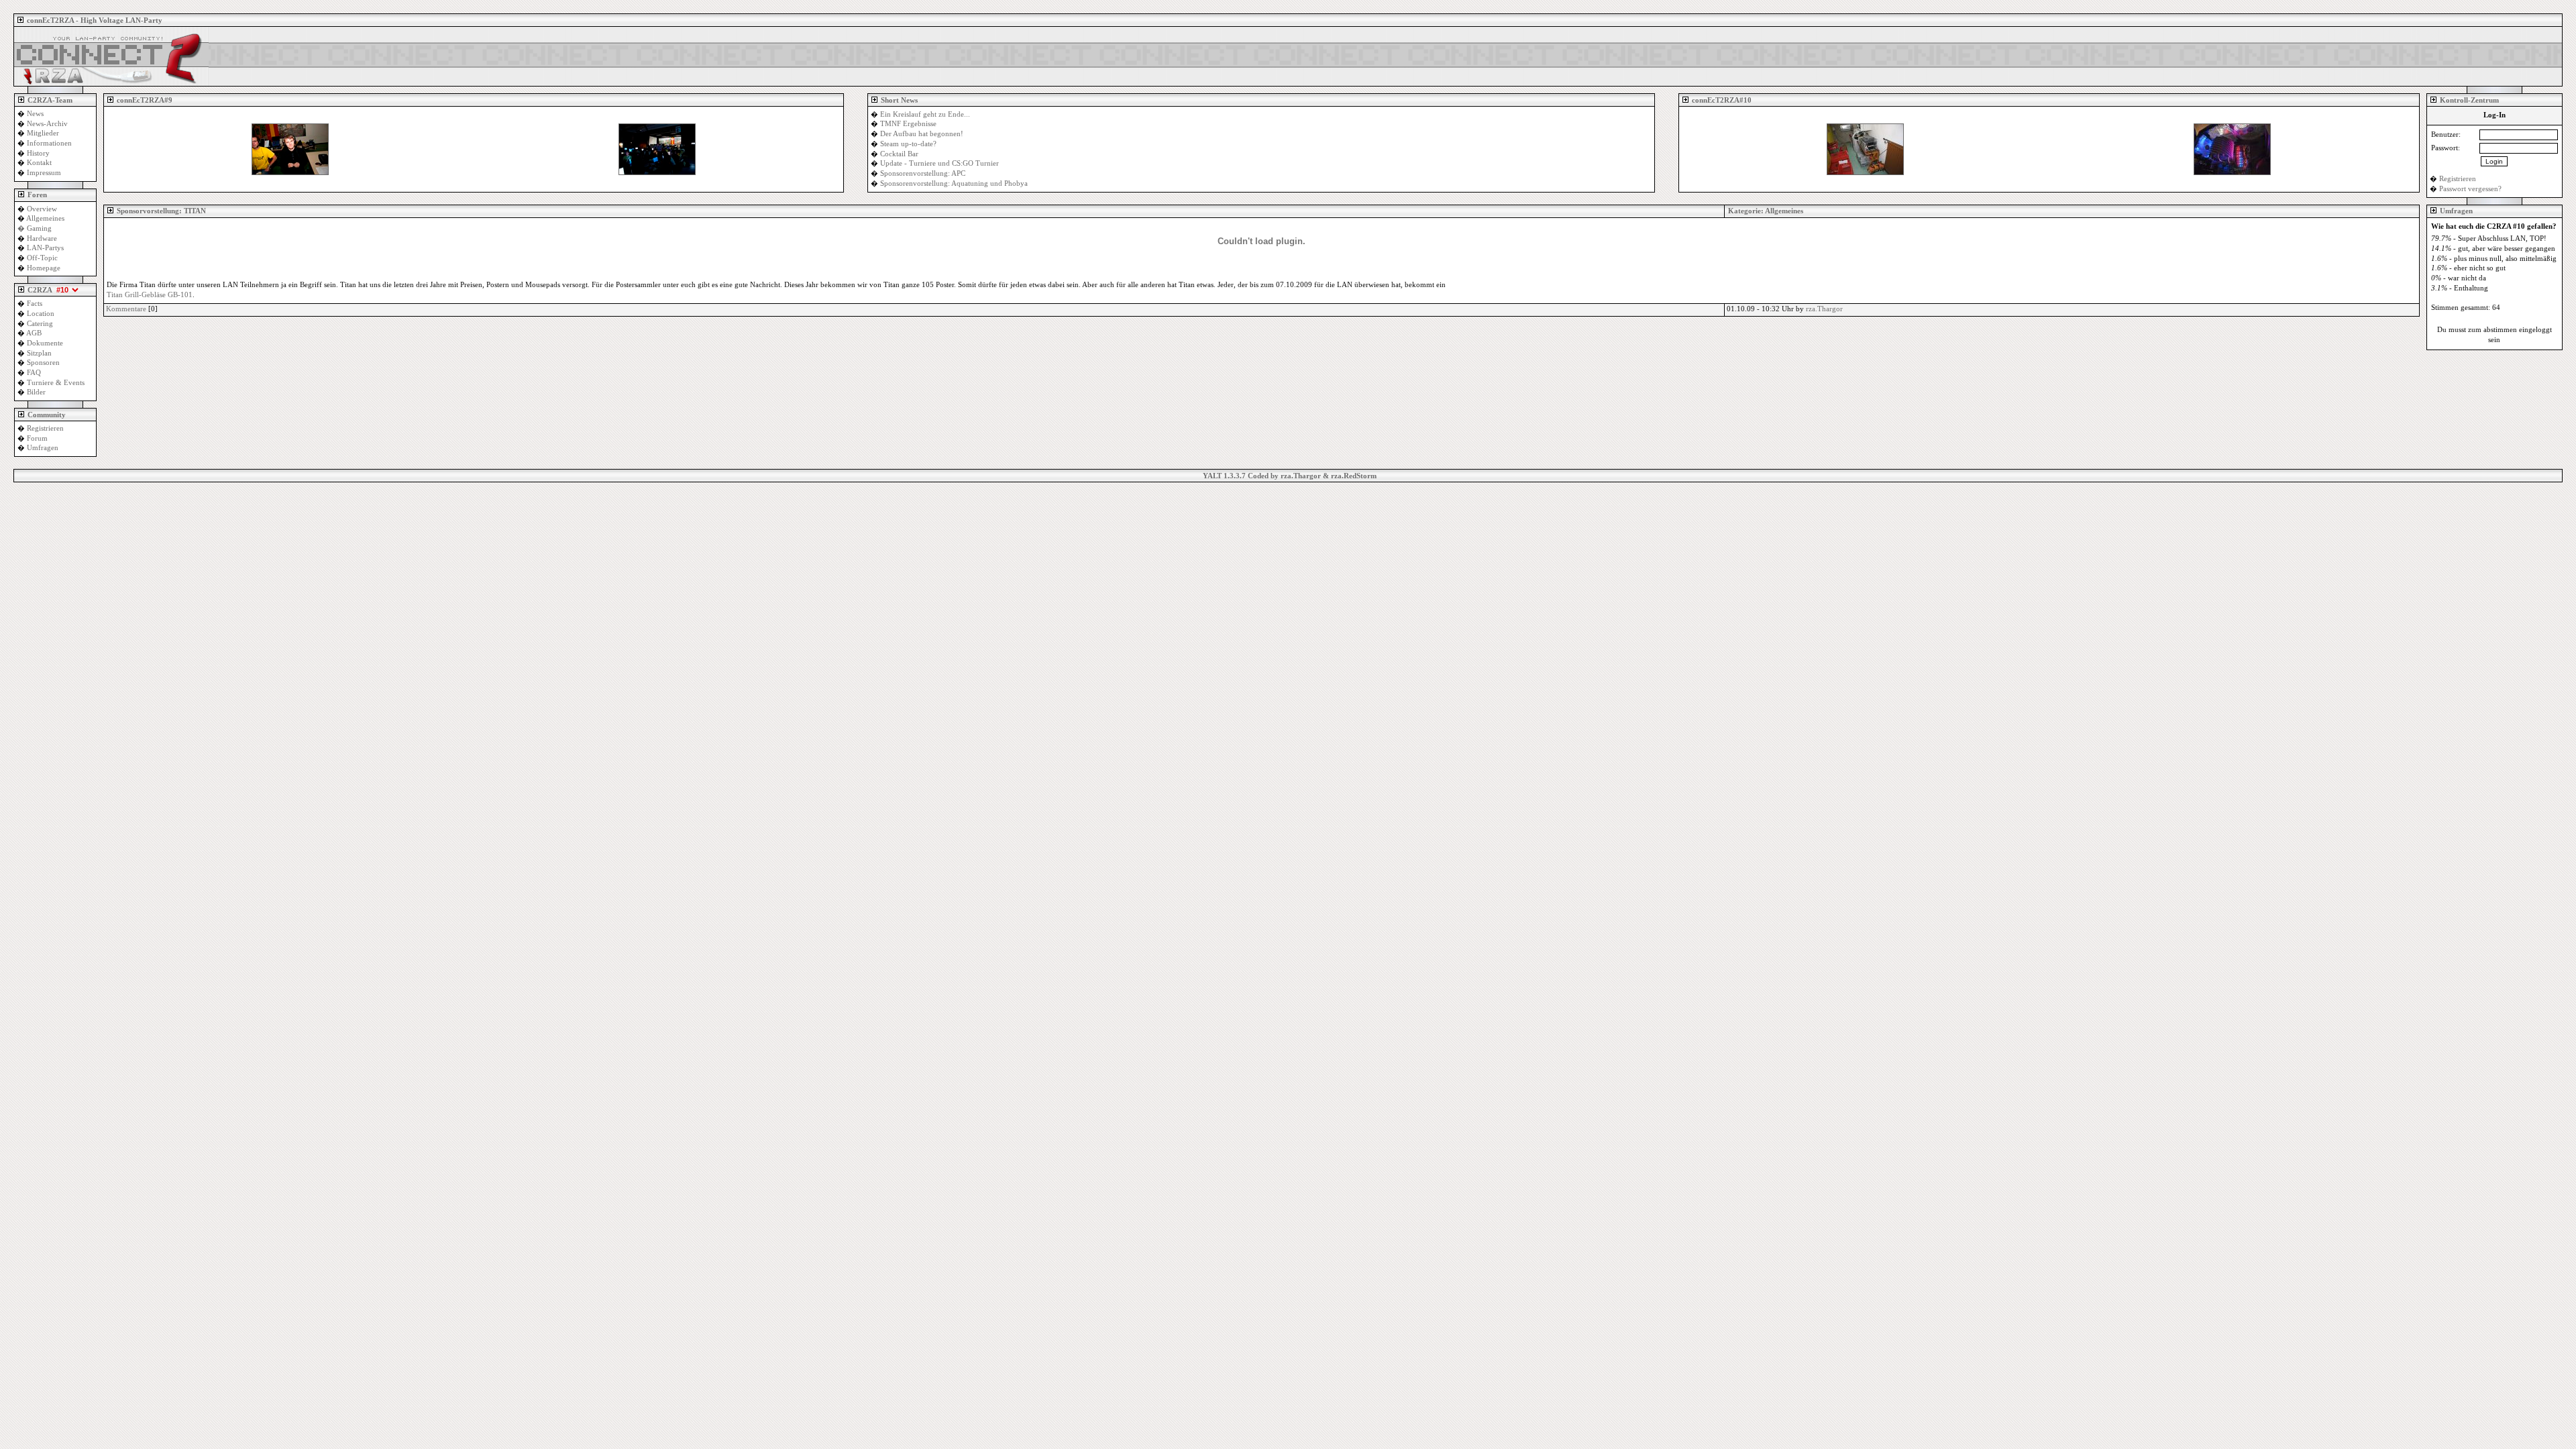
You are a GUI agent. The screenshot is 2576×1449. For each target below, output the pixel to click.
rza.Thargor (1824, 309)
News (35, 114)
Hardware (42, 238)
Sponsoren (43, 363)
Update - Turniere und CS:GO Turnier (940, 163)
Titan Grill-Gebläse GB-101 (150, 295)
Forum (37, 438)
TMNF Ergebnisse (908, 124)
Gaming (39, 228)
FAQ (34, 373)
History (38, 153)
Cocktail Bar (899, 154)
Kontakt (39, 163)
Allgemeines (1784, 211)
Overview (42, 209)
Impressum (44, 173)
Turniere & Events (56, 383)
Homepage (44, 268)
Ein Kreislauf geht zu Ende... (925, 114)
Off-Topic (42, 258)
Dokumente (45, 343)
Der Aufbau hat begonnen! (922, 134)
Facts (35, 304)
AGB (34, 333)
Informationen (49, 143)
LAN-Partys (45, 248)
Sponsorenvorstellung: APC (923, 173)
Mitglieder (43, 133)
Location (41, 314)
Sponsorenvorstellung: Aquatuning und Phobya (954, 183)
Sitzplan (39, 353)
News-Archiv (47, 124)
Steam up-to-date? (908, 144)
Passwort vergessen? (2470, 189)
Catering (40, 324)
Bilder (36, 392)
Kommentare (126, 309)
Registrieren (45, 428)
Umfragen (43, 448)
